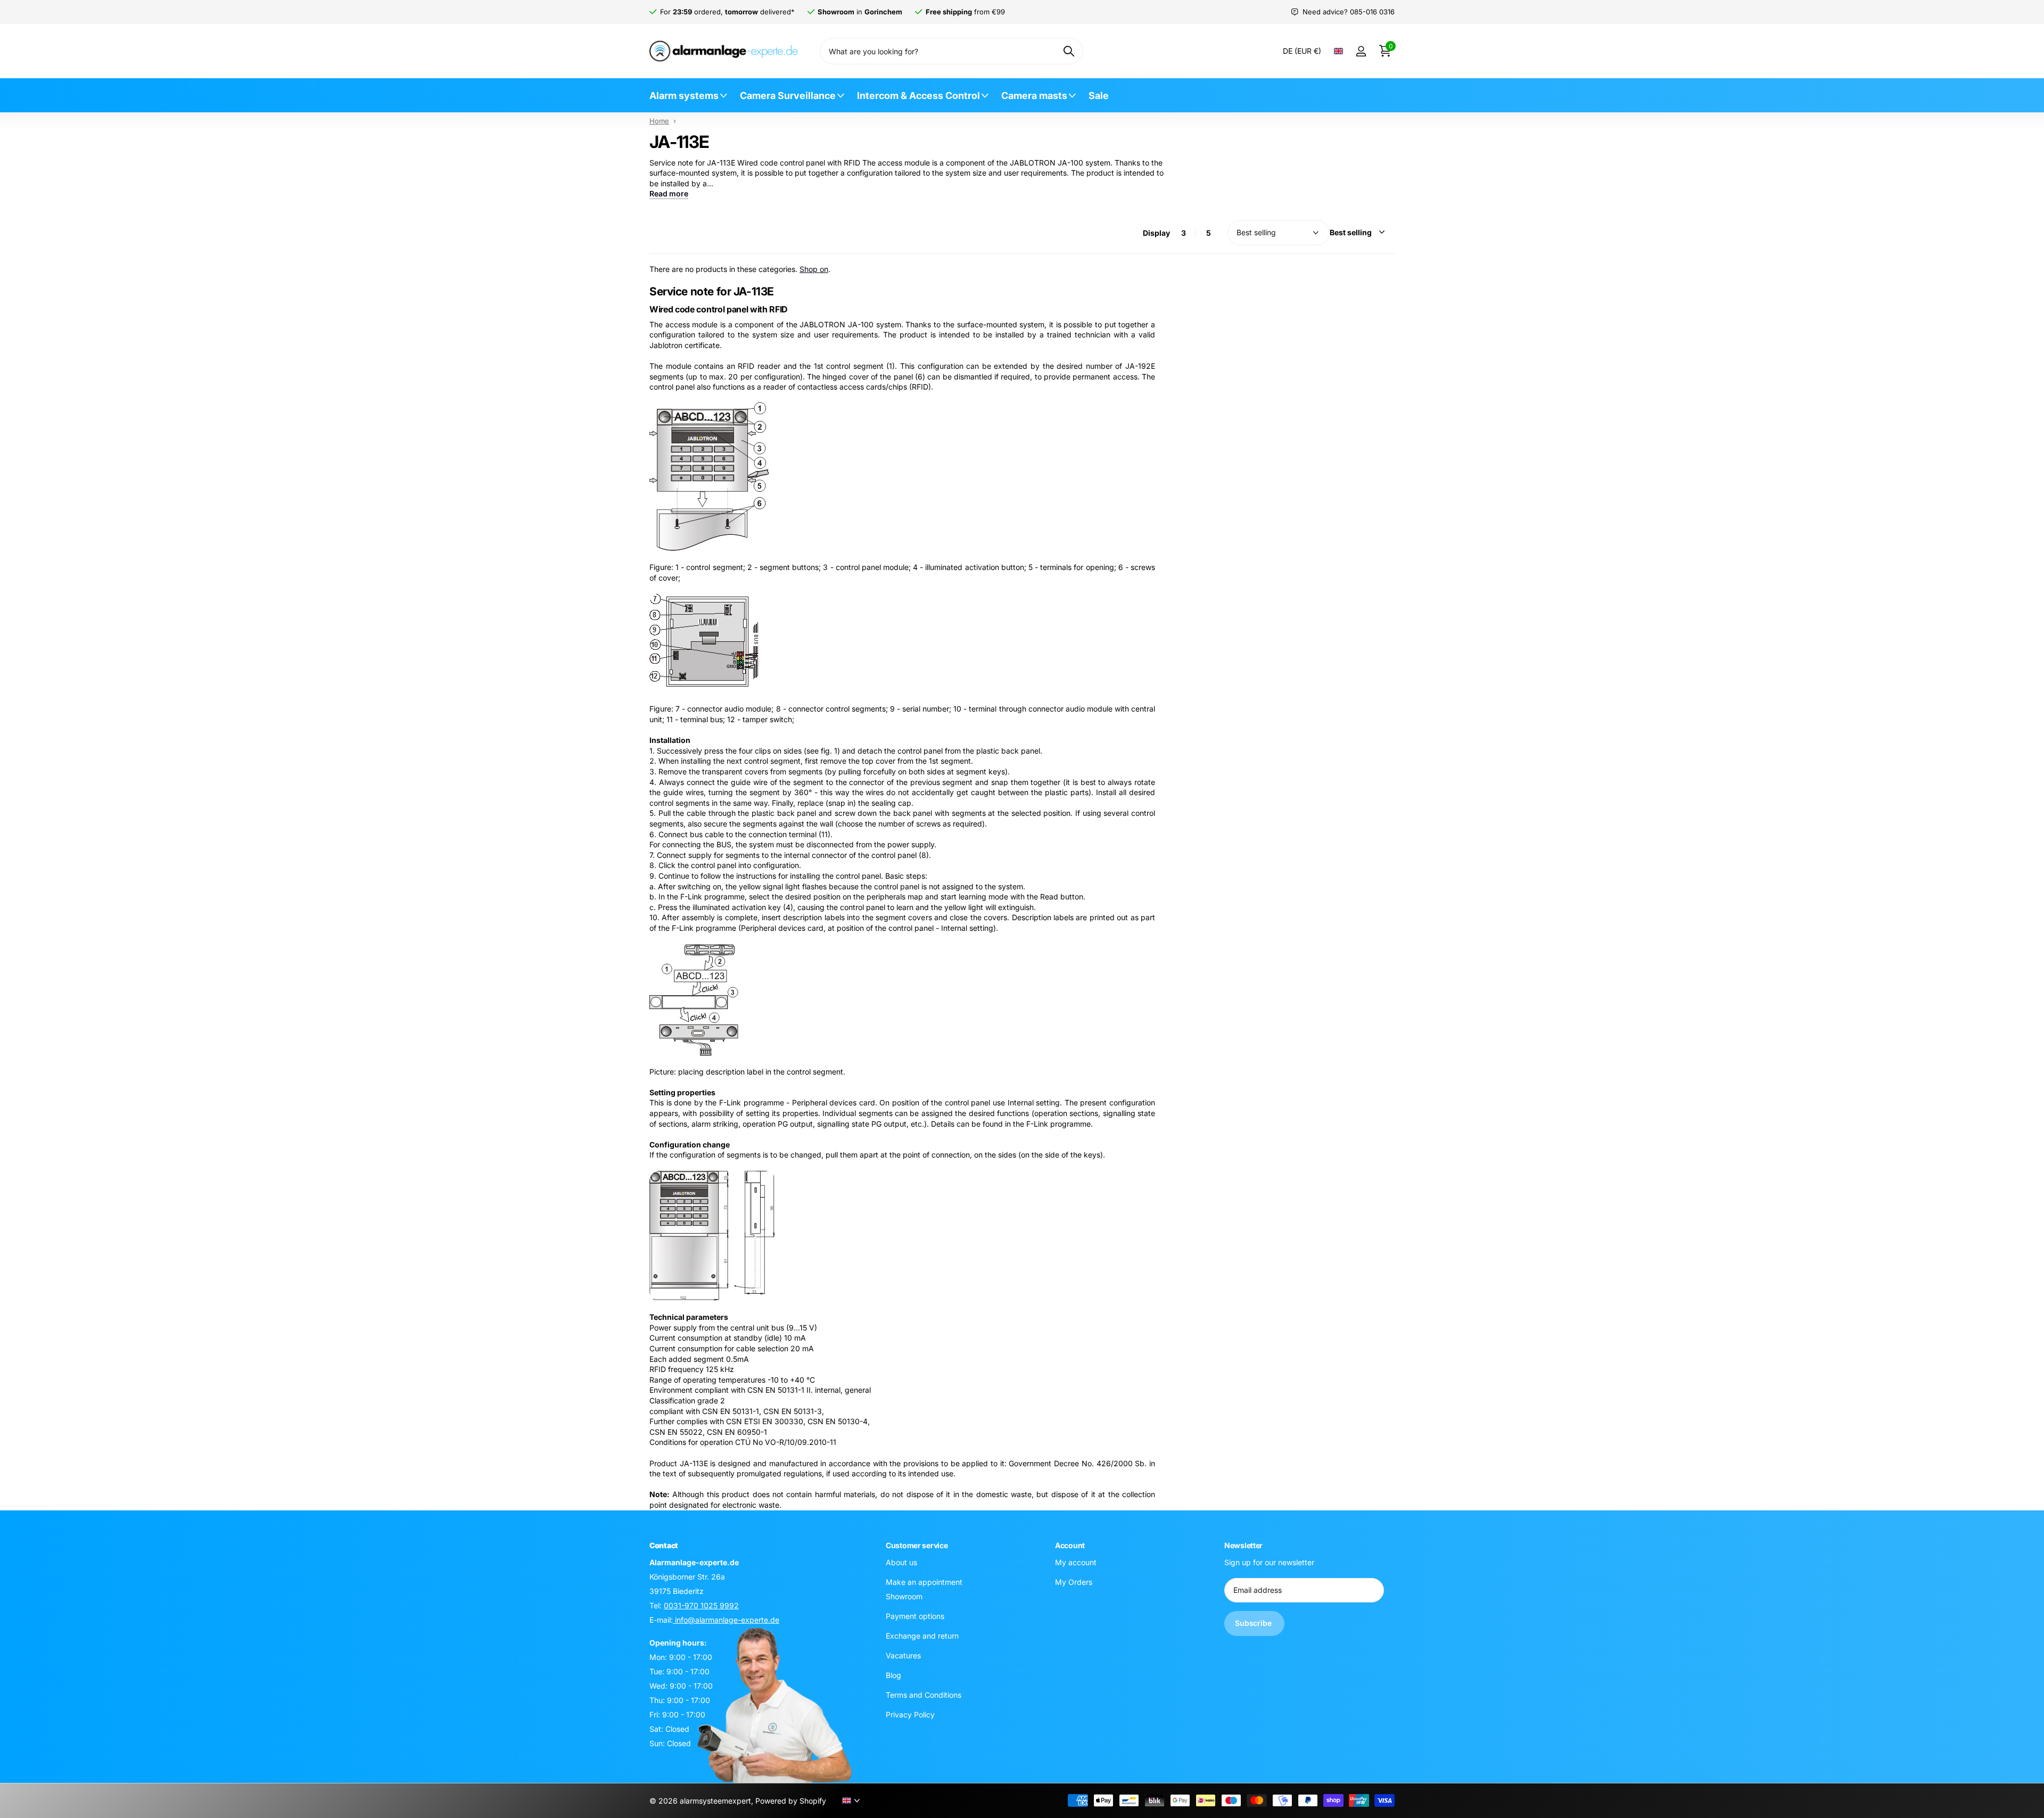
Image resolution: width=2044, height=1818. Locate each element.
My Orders (1074, 1581)
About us (901, 1562)
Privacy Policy (910, 1714)
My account (1076, 1562)
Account (1070, 1545)
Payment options (915, 1615)
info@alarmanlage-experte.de (726, 1619)
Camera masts (1034, 96)
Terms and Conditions (924, 1694)
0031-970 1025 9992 (701, 1605)
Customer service (917, 1545)
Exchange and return (922, 1635)
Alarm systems (684, 96)
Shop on (814, 269)
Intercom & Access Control (918, 96)
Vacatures (903, 1655)
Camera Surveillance (788, 96)
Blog (893, 1675)
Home (659, 121)
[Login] (1361, 51)
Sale (1099, 96)
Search (1069, 51)
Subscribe (1254, 1623)
